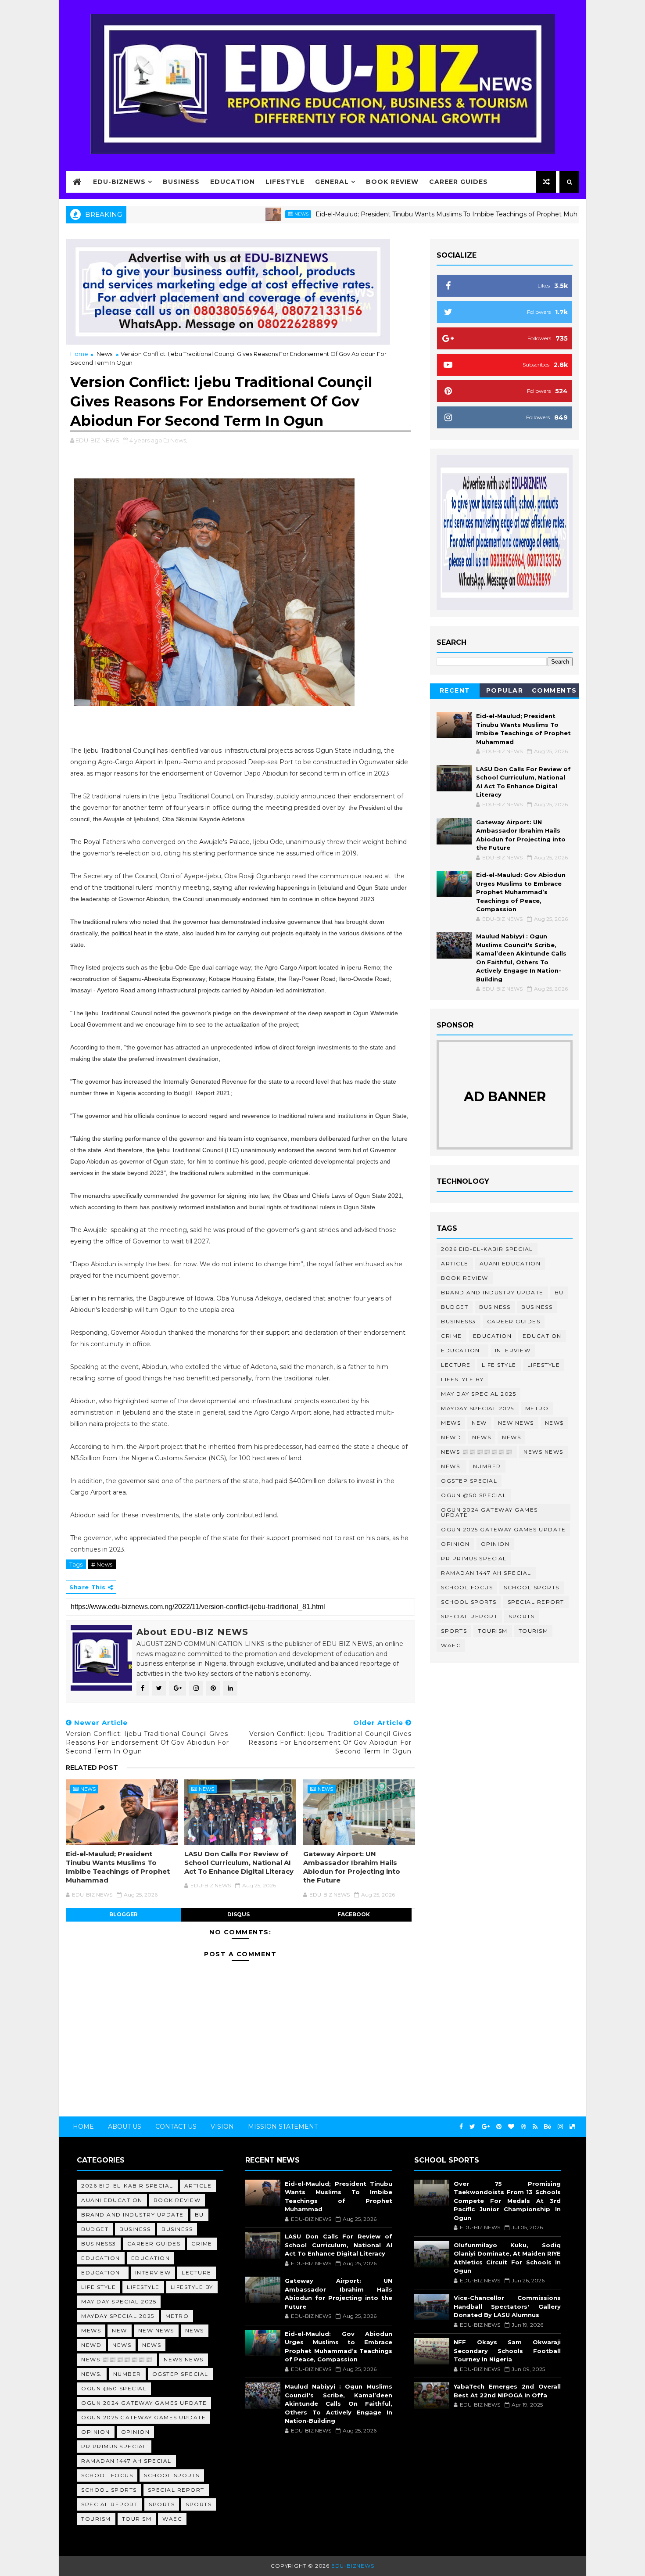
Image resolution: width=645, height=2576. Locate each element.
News (236, 214)
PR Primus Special (474, 1558)
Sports (521, 1616)
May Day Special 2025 (478, 1394)
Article (455, 1263)
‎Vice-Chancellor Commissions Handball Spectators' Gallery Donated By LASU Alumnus (507, 2306)
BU (559, 1292)
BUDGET (455, 1307)
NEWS (511, 1437)
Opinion (455, 1544)
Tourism (493, 1631)
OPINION (495, 1544)
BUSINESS (537, 1307)
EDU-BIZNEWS (119, 182)
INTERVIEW (513, 1350)
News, (179, 440)
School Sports (532, 1587)
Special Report (536, 1602)
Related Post (92, 1768)
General (332, 182)
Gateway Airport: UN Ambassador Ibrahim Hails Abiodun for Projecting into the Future (352, 1867)
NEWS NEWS (543, 1452)
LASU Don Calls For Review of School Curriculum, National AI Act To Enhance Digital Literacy (239, 1863)
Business (181, 182)
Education (233, 182)
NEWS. (451, 1466)
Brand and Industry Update (492, 1292)
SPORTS (454, 1631)
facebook (354, 1914)
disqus (238, 1914)
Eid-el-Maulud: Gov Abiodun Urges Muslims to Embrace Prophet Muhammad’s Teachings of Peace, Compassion (521, 892)
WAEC (451, 1645)
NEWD (451, 1437)
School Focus (467, 1587)
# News (102, 1564)
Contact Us (176, 2127)
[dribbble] (523, 2127)
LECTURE (456, 1365)
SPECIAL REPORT (469, 1616)
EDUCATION (542, 1336)
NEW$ (554, 1423)
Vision (222, 2127)
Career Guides (459, 182)
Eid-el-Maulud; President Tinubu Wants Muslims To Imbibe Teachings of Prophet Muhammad (394, 214)
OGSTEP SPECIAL (469, 1481)
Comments (554, 690)
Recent (455, 690)
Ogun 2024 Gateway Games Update (489, 1512)
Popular (505, 690)
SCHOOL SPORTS (469, 1602)
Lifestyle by (462, 1379)
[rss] (535, 2127)
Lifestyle (285, 182)
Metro (537, 1408)
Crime (451, 1336)
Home (79, 354)
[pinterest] (499, 2127)
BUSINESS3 (459, 1321)
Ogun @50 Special (474, 1495)
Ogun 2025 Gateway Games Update (503, 1529)
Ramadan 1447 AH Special (486, 1573)
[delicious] (572, 2127)
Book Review (392, 182)
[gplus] (486, 2127)
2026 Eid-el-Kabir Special (487, 1249)
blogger (124, 1914)
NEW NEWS (516, 1423)
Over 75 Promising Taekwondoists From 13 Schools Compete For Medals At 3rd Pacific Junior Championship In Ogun (507, 2201)
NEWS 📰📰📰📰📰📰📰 (477, 1452)
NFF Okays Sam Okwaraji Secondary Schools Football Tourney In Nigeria (507, 2351)
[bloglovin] (511, 2127)
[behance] (548, 2127)
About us (125, 2127)
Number (487, 1466)
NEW (479, 1423)
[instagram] (560, 2127)
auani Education (510, 1263)
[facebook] (461, 2127)
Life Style (499, 1365)
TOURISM (534, 1631)
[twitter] (472, 2127)
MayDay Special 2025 (478, 1408)
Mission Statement (283, 2127)
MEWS (451, 1423)
